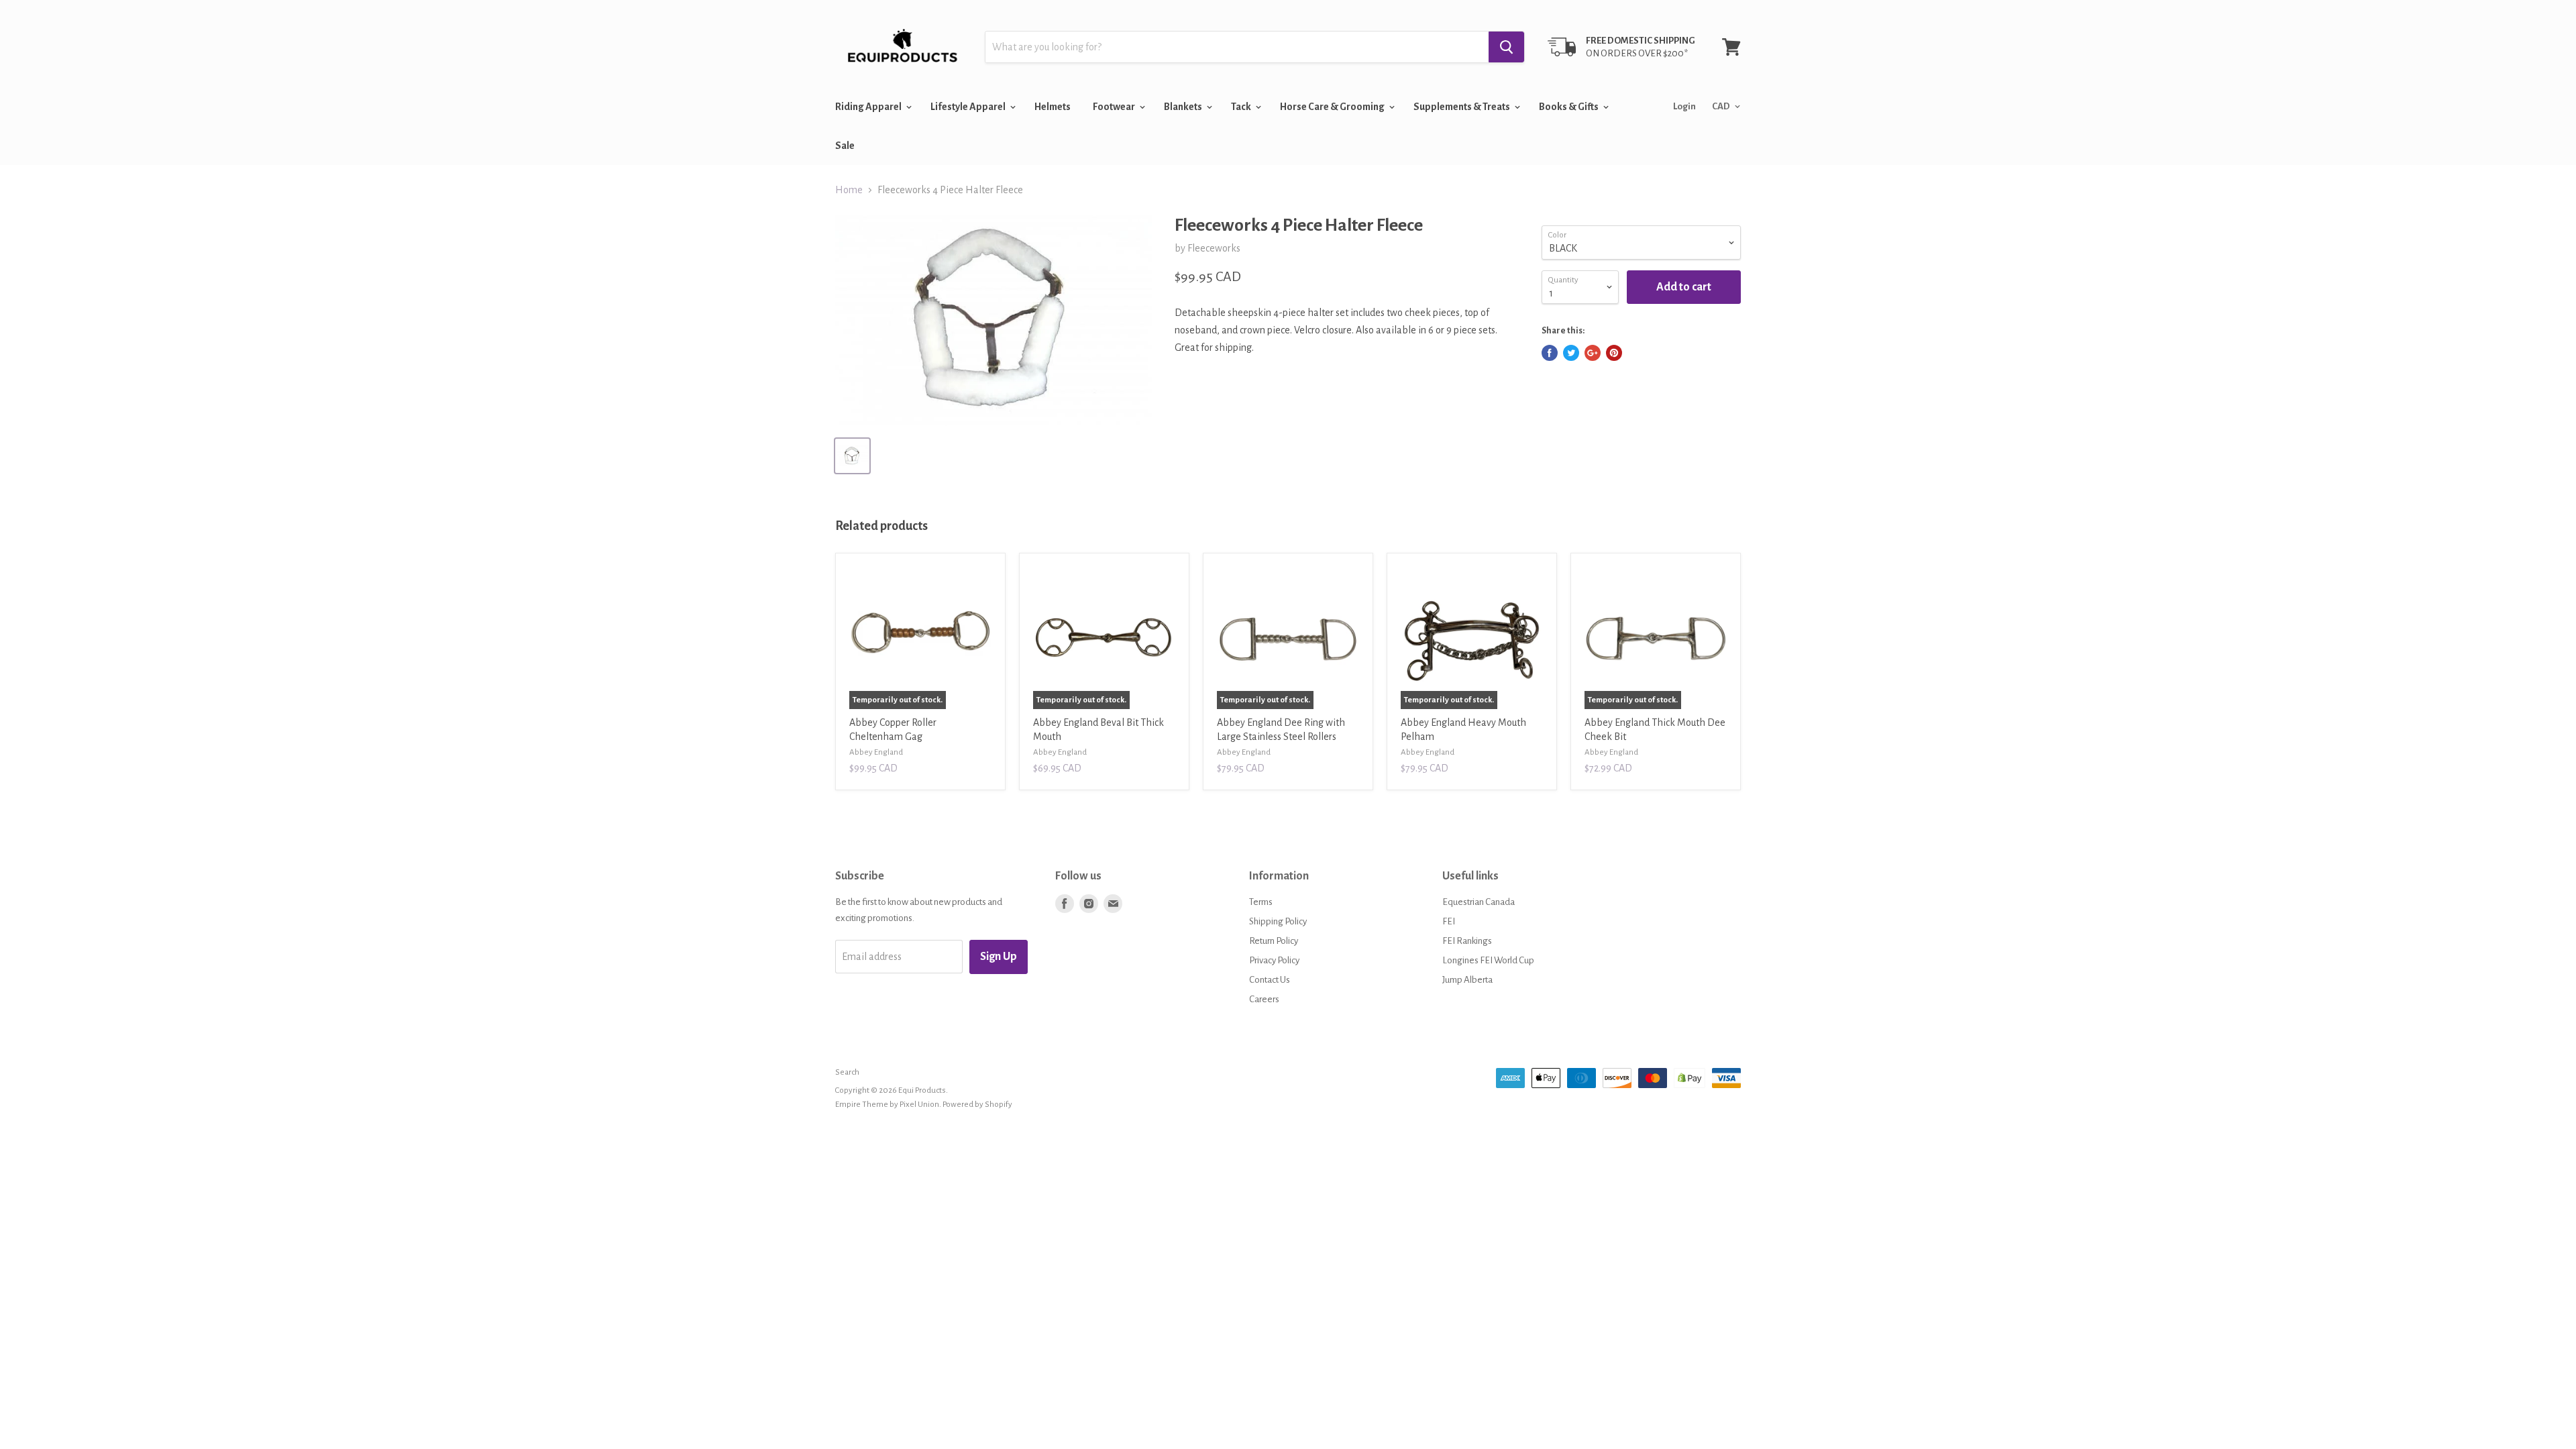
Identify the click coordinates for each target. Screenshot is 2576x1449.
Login (1684, 106)
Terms (1261, 902)
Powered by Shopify (977, 1105)
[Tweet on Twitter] (1571, 353)
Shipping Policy (1278, 921)
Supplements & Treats (1462, 107)
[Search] (1506, 47)
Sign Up (999, 957)
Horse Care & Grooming (1333, 107)
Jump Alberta (1467, 980)
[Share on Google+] (1593, 353)
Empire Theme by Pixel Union (887, 1105)
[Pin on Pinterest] (1614, 353)
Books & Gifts (1569, 107)
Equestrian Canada (1479, 902)
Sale (845, 146)
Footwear (1115, 107)
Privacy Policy (1274, 960)
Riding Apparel (869, 107)
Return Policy (1274, 941)
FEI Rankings (1467, 941)
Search (847, 1072)
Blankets (1184, 107)
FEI (1449, 921)
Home (849, 190)
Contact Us (1270, 980)
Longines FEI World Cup (1488, 960)
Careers (1264, 999)
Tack (1242, 107)
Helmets (1053, 107)
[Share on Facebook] (1550, 353)
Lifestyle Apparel (969, 107)
